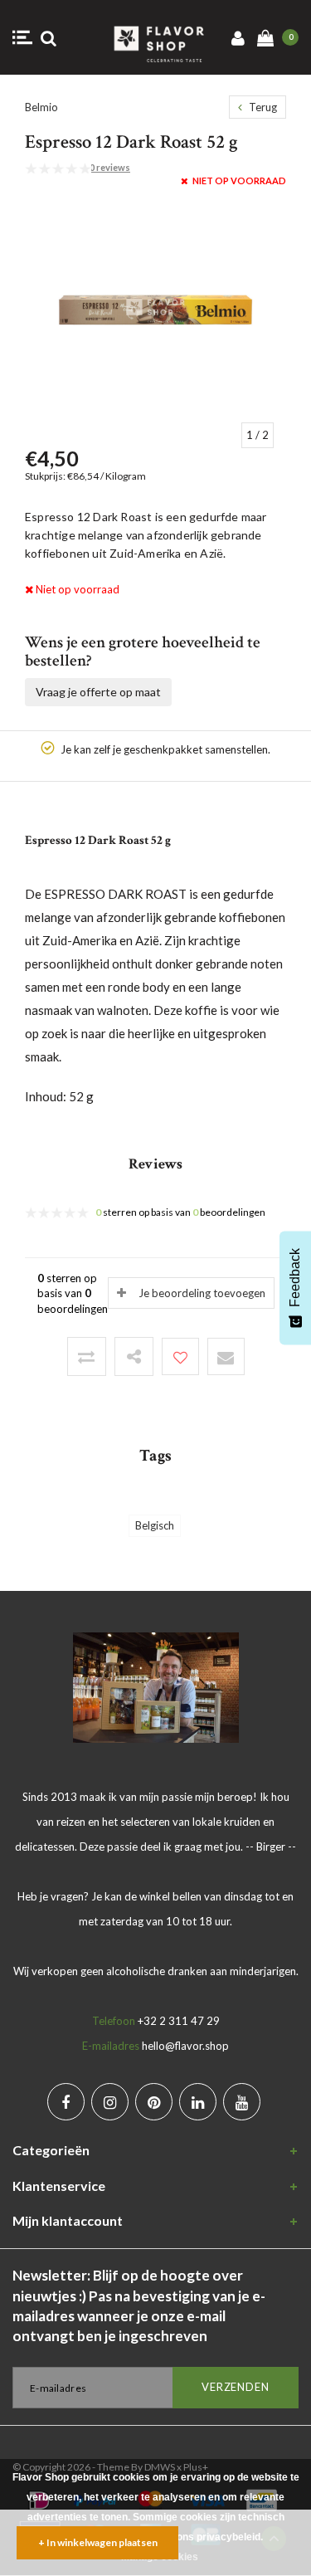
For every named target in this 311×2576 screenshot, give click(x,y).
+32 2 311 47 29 (179, 2021)
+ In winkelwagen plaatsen (98, 2542)
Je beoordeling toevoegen (202, 1293)
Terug (262, 107)
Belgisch (155, 1525)
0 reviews (110, 167)
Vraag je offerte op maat (98, 692)
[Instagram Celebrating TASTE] (110, 2102)
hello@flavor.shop (185, 2046)
